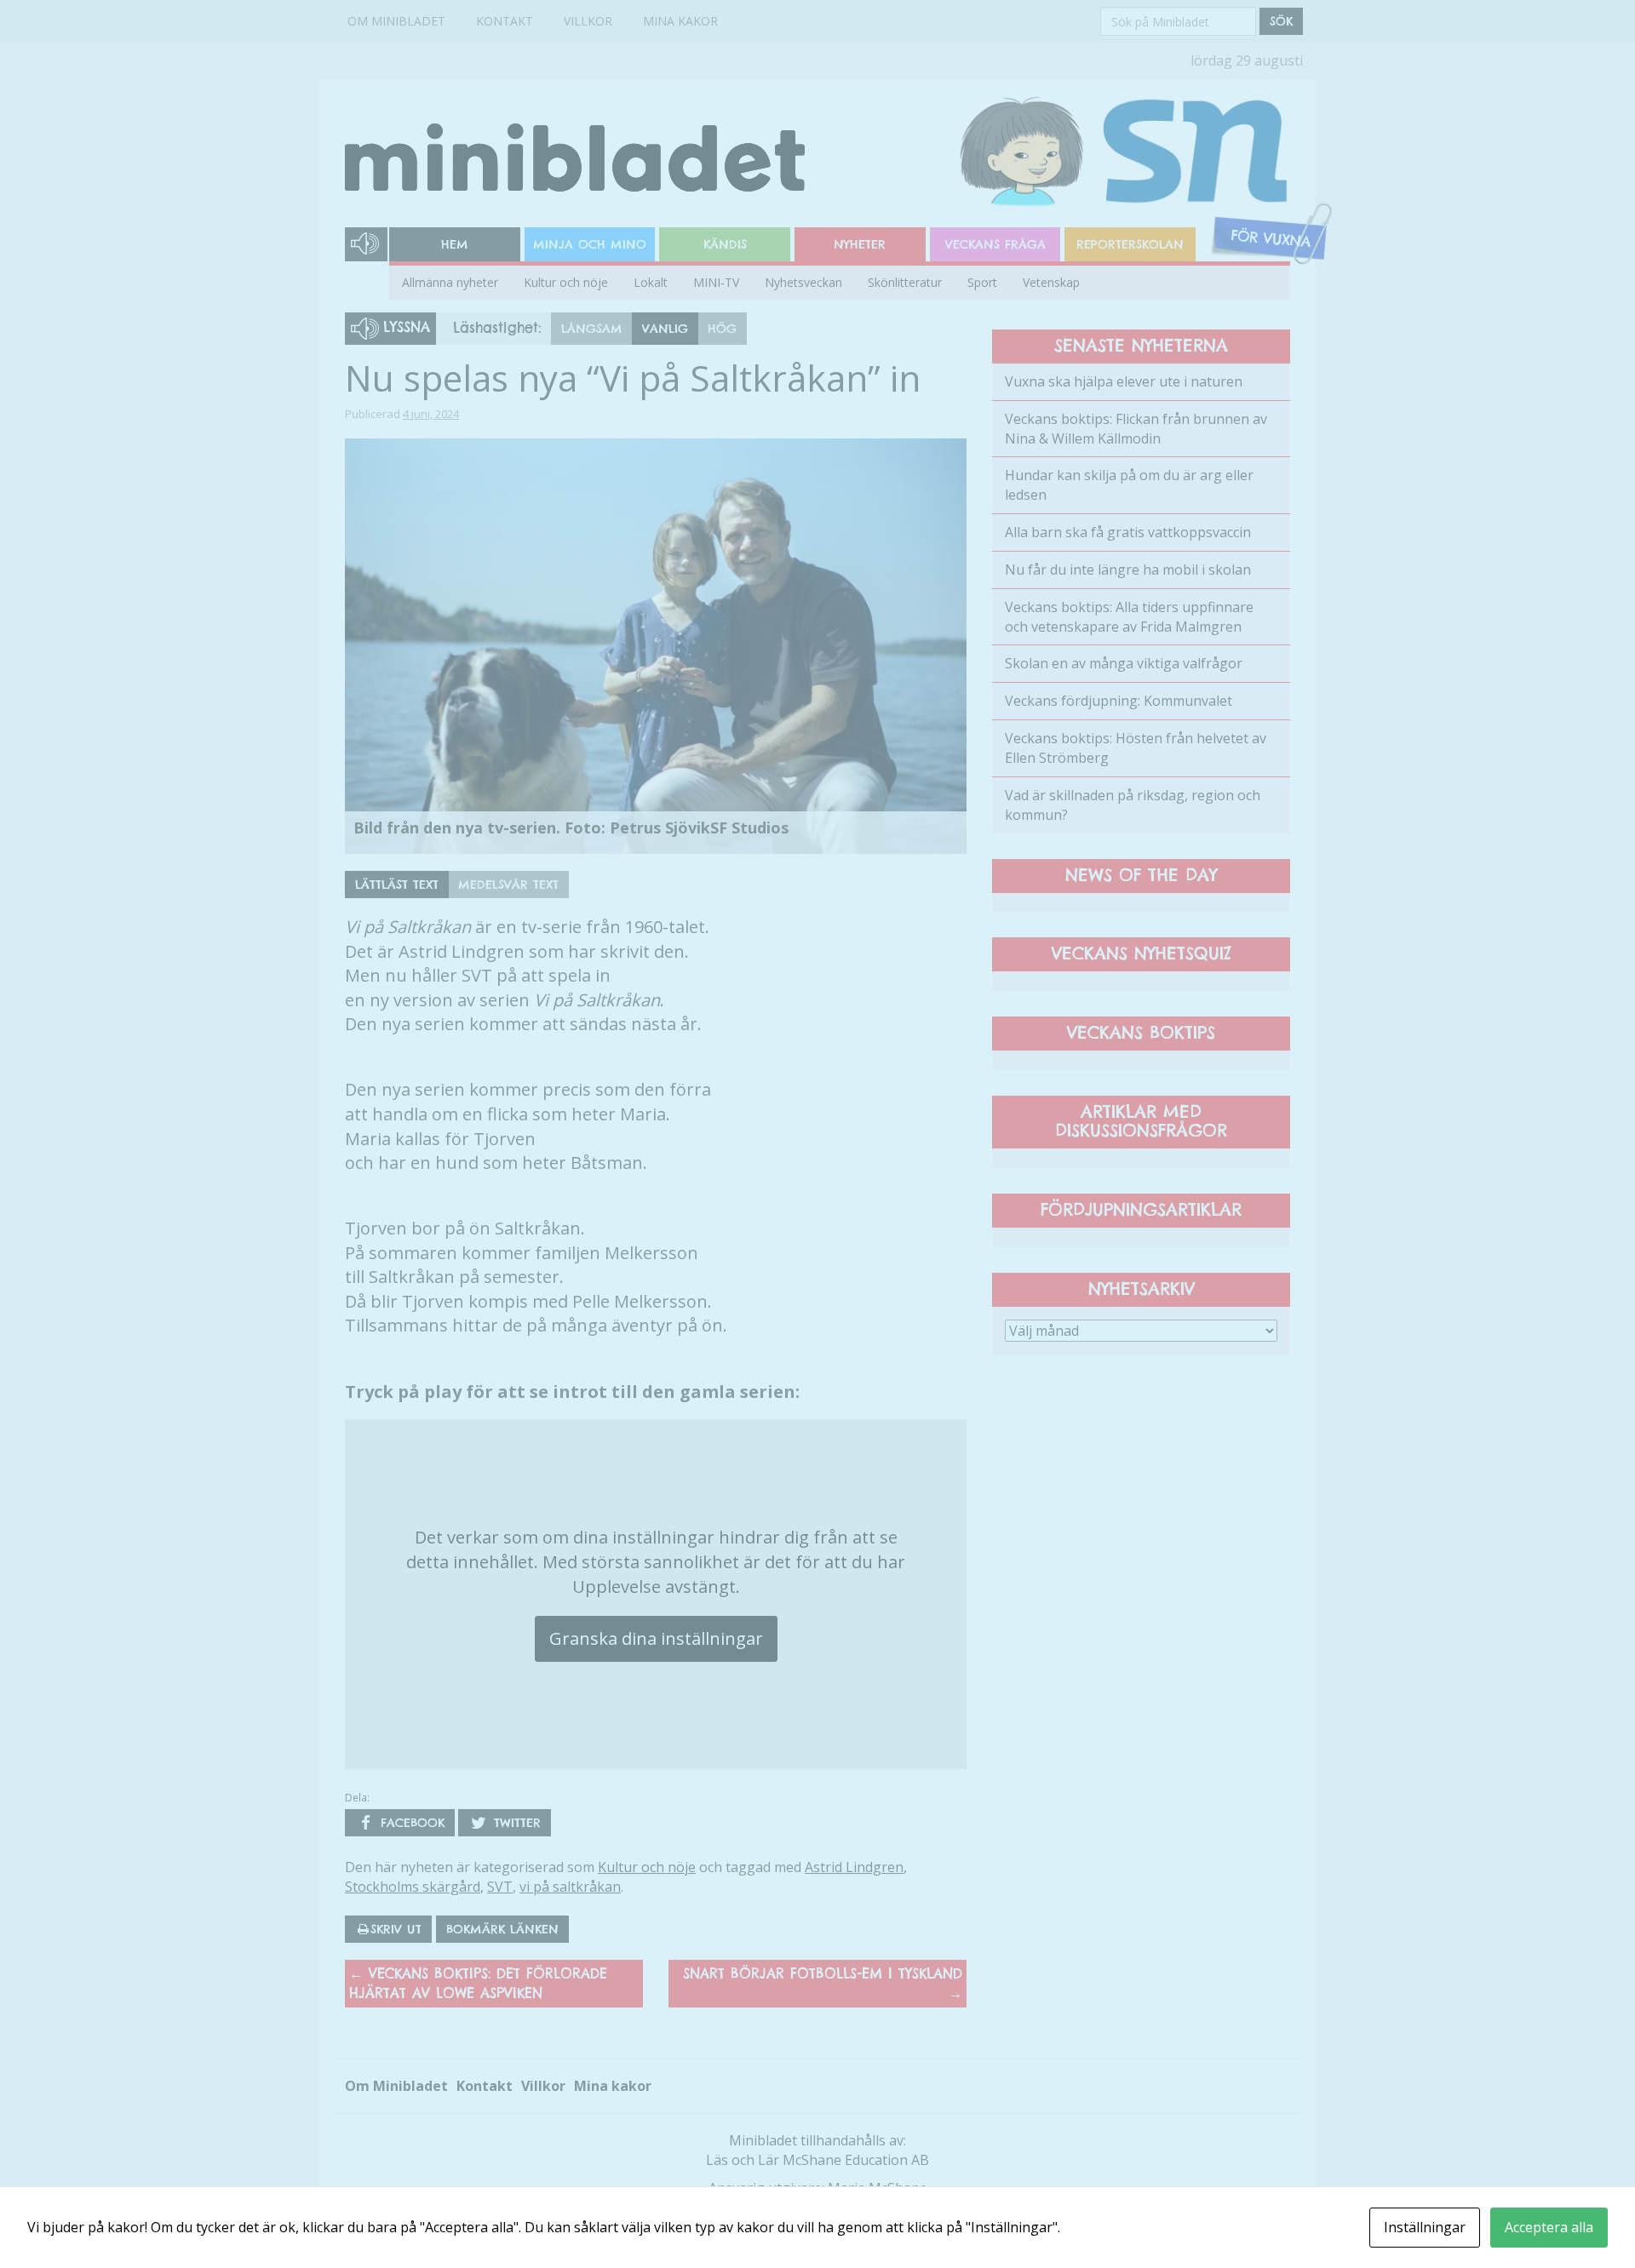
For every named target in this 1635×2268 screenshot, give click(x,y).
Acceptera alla (1549, 2227)
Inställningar (1425, 2227)
